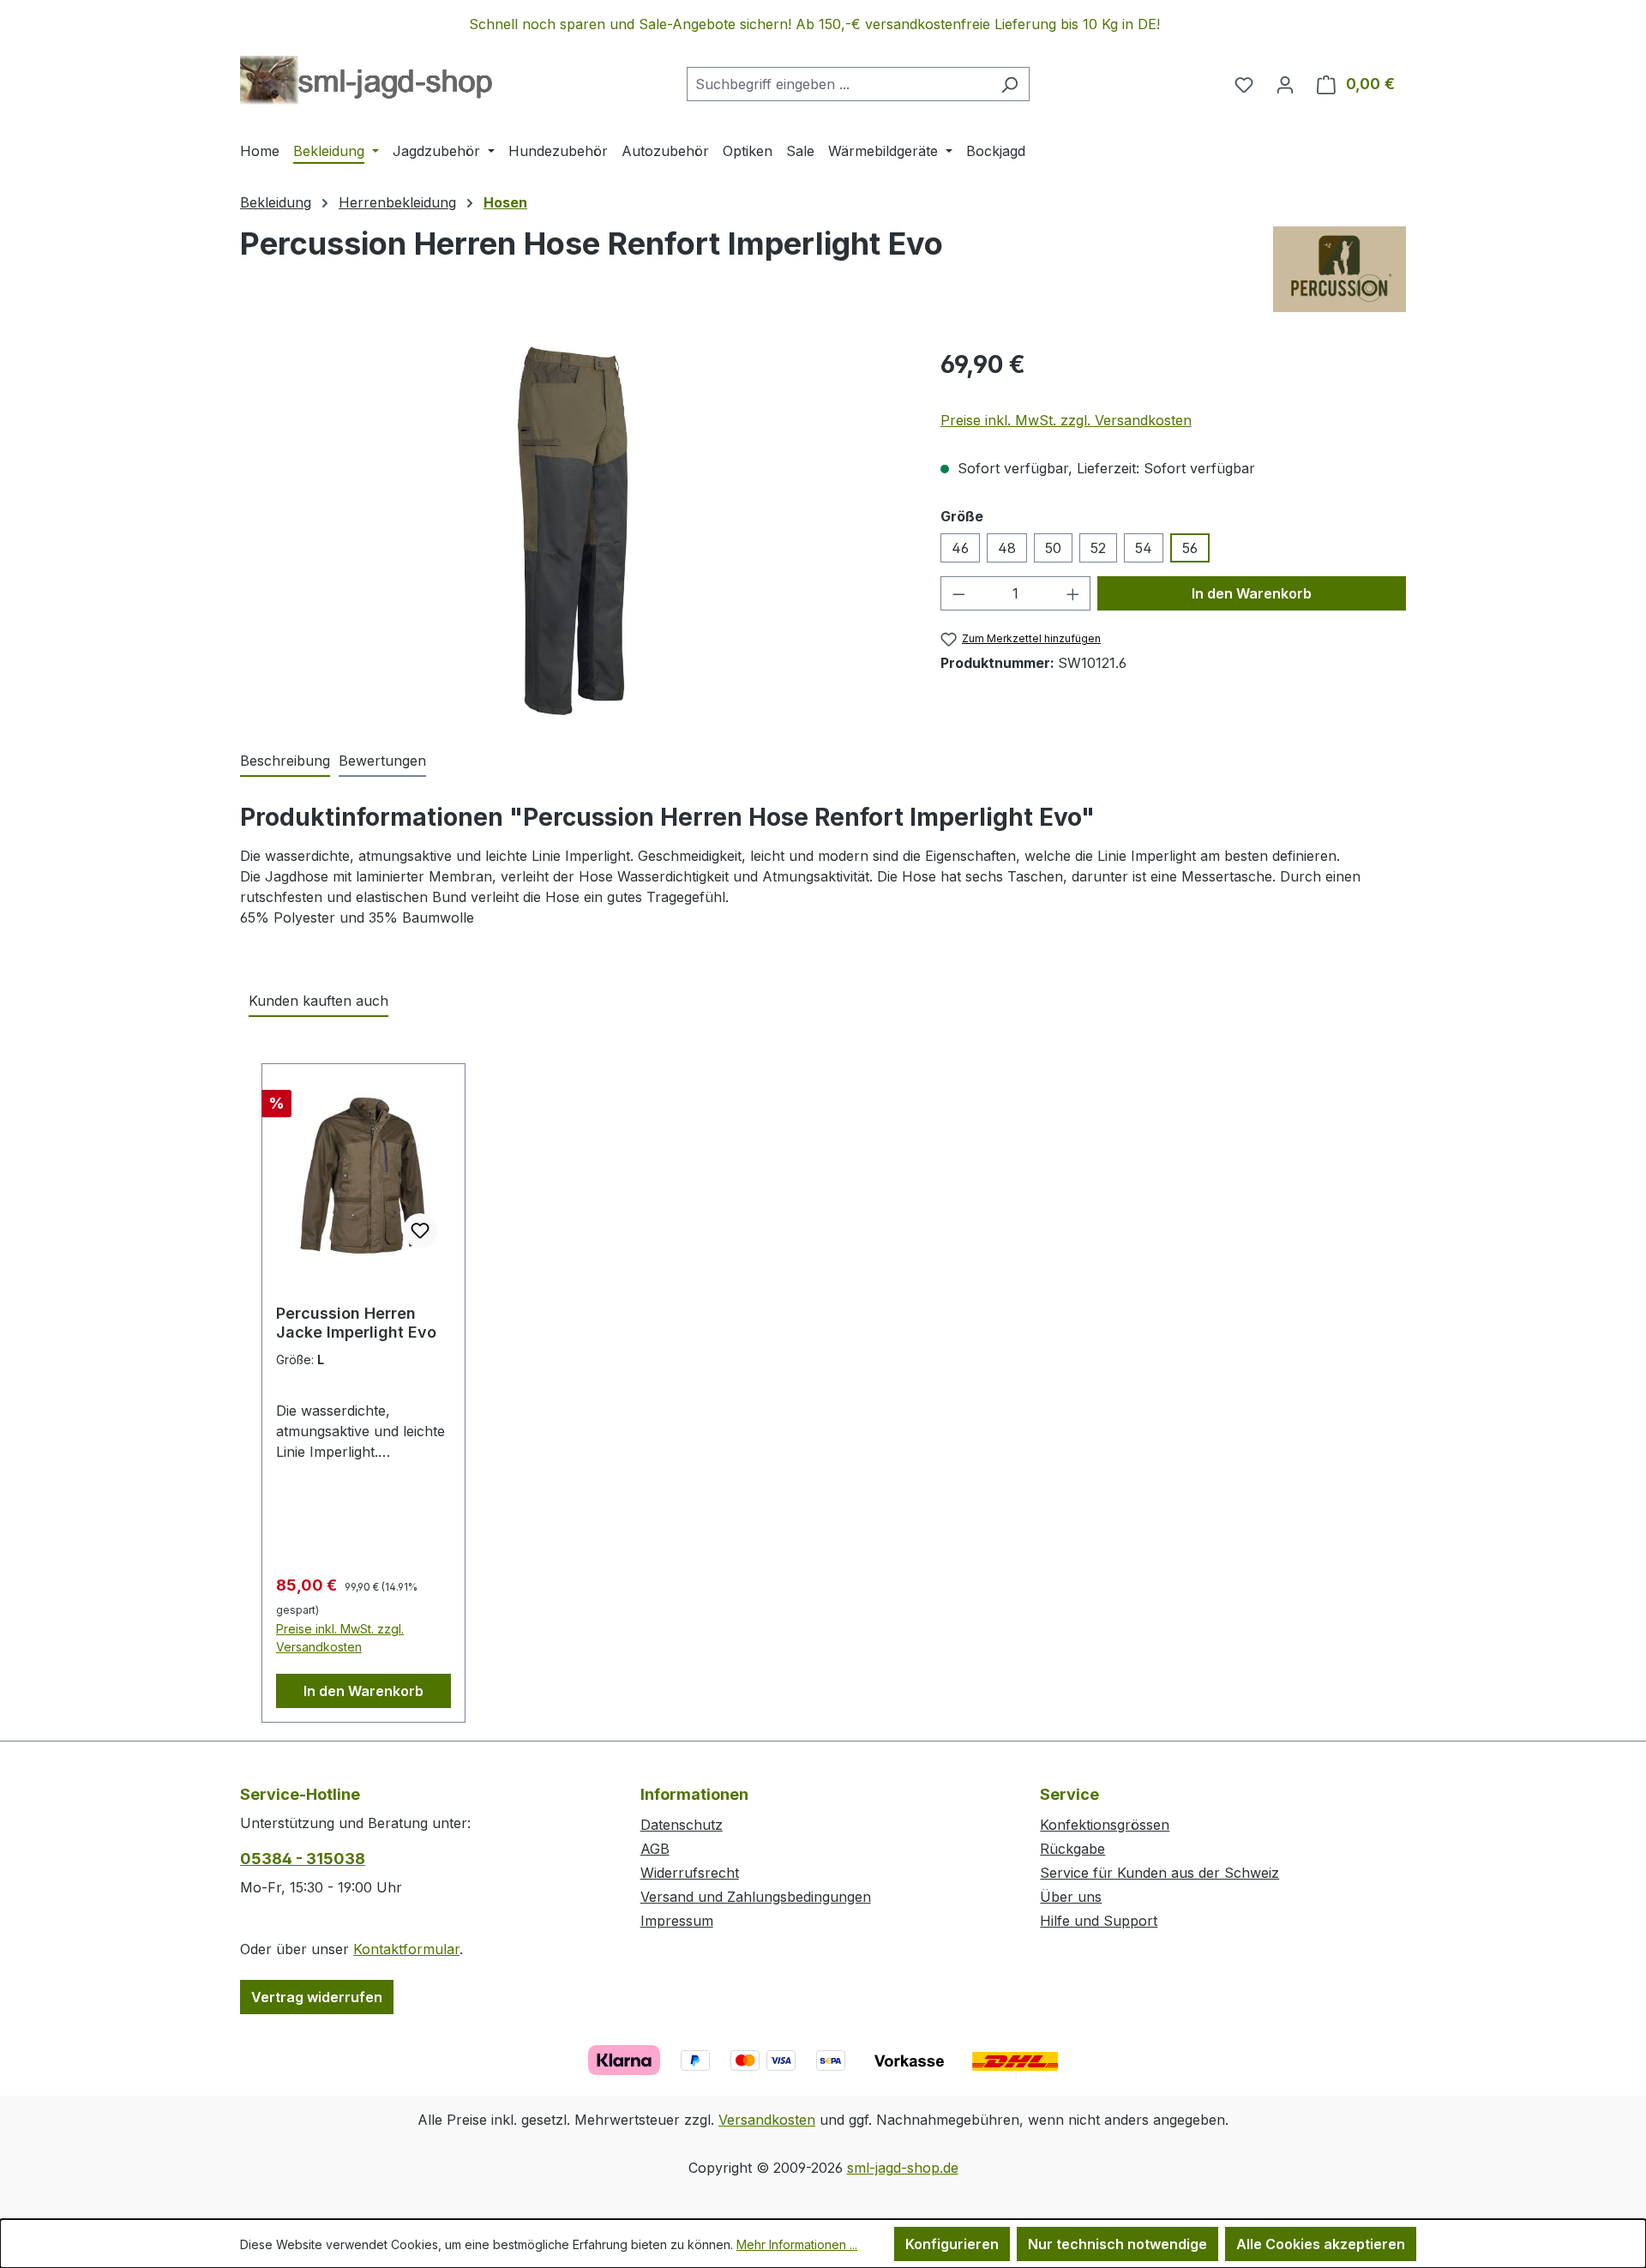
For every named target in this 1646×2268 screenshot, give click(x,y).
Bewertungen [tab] (382, 761)
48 (1007, 548)
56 (1190, 548)
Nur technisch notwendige (1117, 2244)
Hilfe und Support (1099, 1921)
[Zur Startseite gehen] (366, 81)
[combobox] (838, 84)
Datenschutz (682, 1825)
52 (1098, 548)
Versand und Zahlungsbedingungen (756, 1897)
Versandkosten (767, 2120)
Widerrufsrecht (690, 1873)
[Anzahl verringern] (958, 593)
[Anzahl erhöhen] (1073, 593)
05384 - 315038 (303, 1859)
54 (1144, 548)
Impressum (677, 1921)
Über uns (1071, 1897)
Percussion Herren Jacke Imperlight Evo (356, 1323)
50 (1053, 548)
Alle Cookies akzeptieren (1321, 2244)
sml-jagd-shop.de (903, 2168)
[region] (823, 24)
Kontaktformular (406, 1949)
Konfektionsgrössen (1105, 1825)
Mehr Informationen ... (797, 2244)
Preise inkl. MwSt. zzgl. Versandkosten (1066, 420)
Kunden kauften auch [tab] (318, 1001)
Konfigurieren (952, 2244)
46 (960, 548)
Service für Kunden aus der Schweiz (1159, 1873)
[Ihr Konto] (1285, 84)
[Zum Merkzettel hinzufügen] (420, 1230)
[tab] (285, 761)
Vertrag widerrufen (317, 1997)
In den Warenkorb (1252, 593)
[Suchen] (1009, 84)
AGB (655, 1849)
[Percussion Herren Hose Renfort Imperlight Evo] (573, 531)
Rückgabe (1072, 1849)
